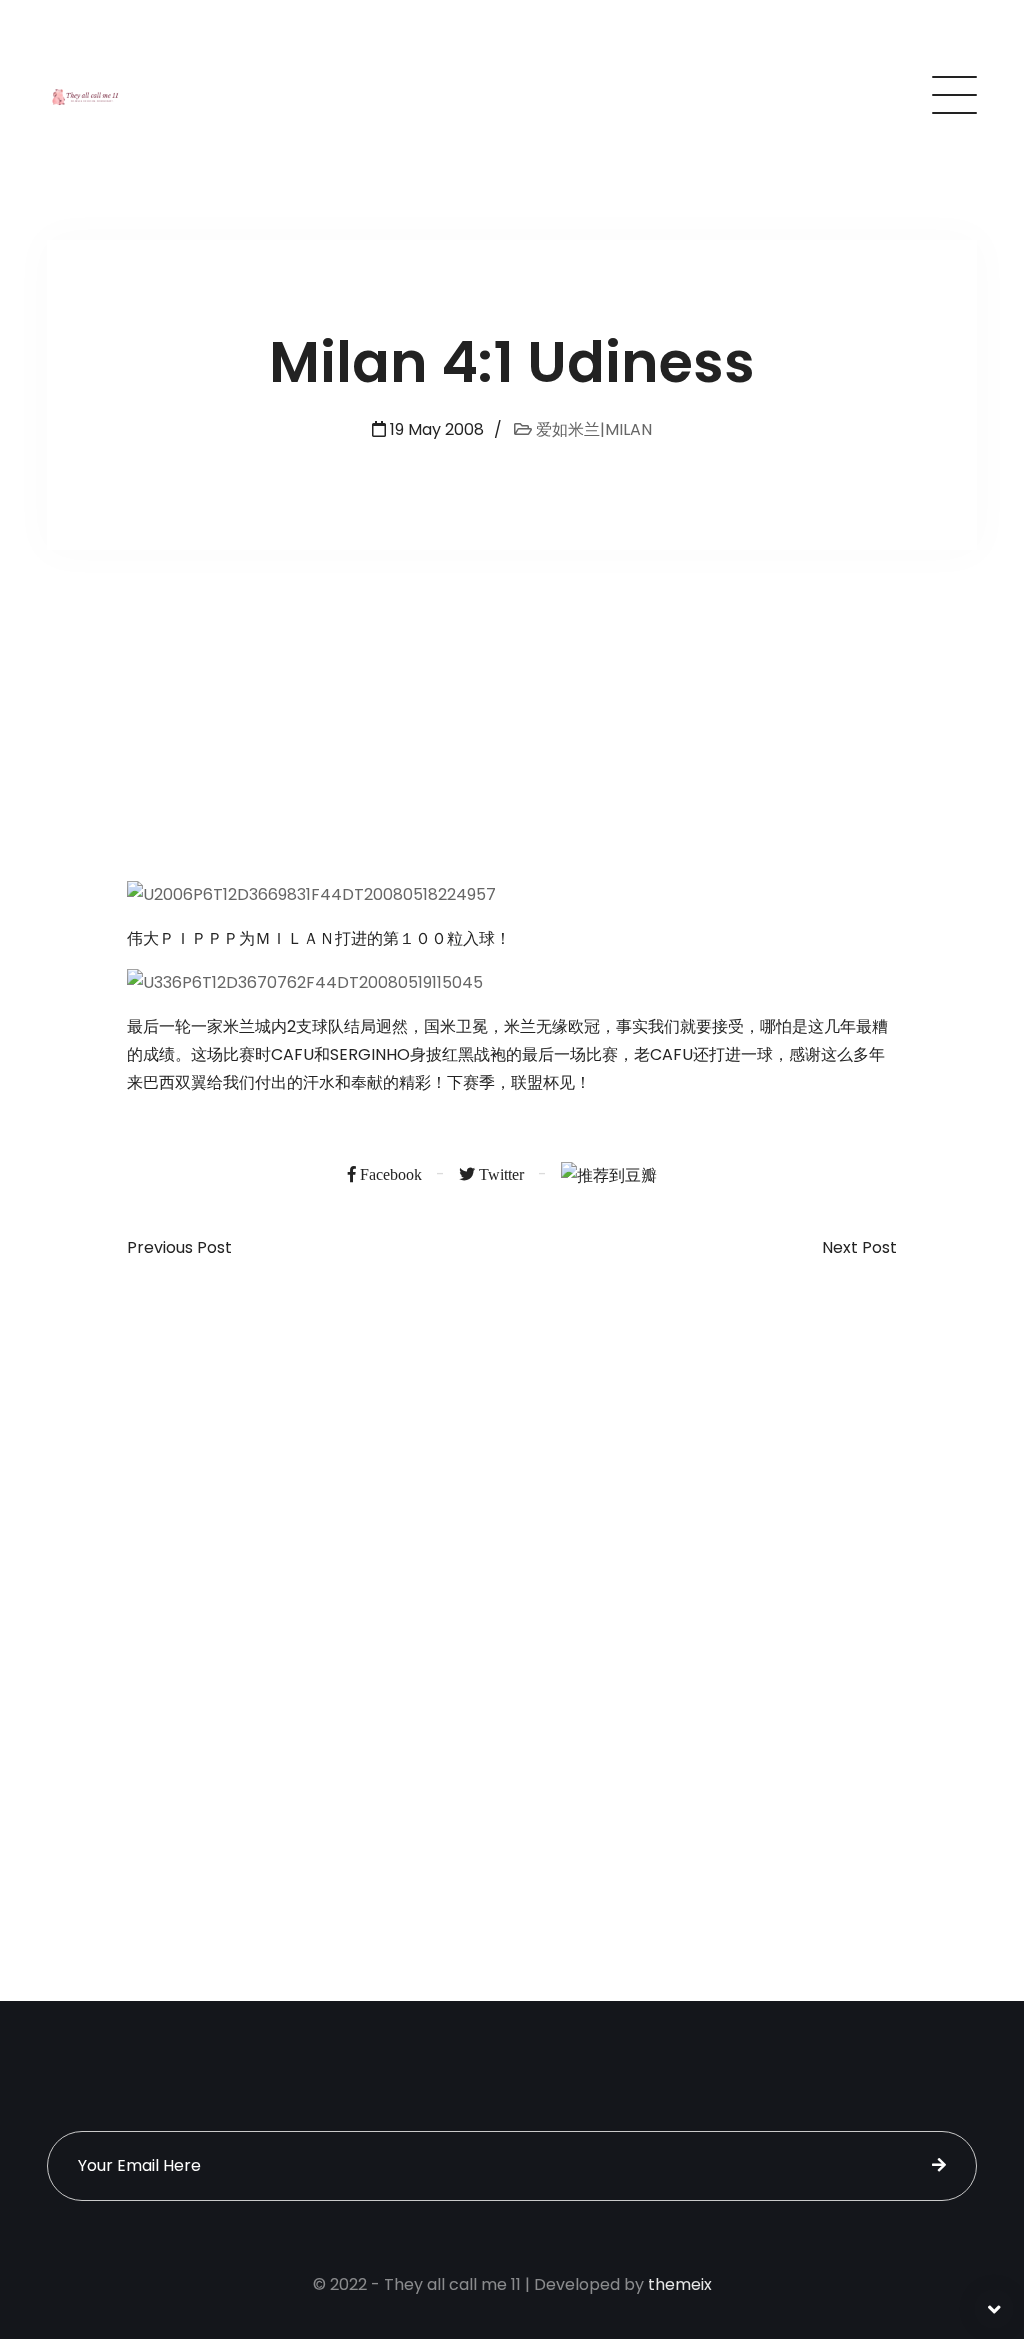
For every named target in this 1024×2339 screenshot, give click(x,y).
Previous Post (179, 1248)
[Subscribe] (939, 2166)
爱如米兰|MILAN (592, 429)
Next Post (859, 1248)
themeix (680, 2284)
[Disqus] (512, 1576)
